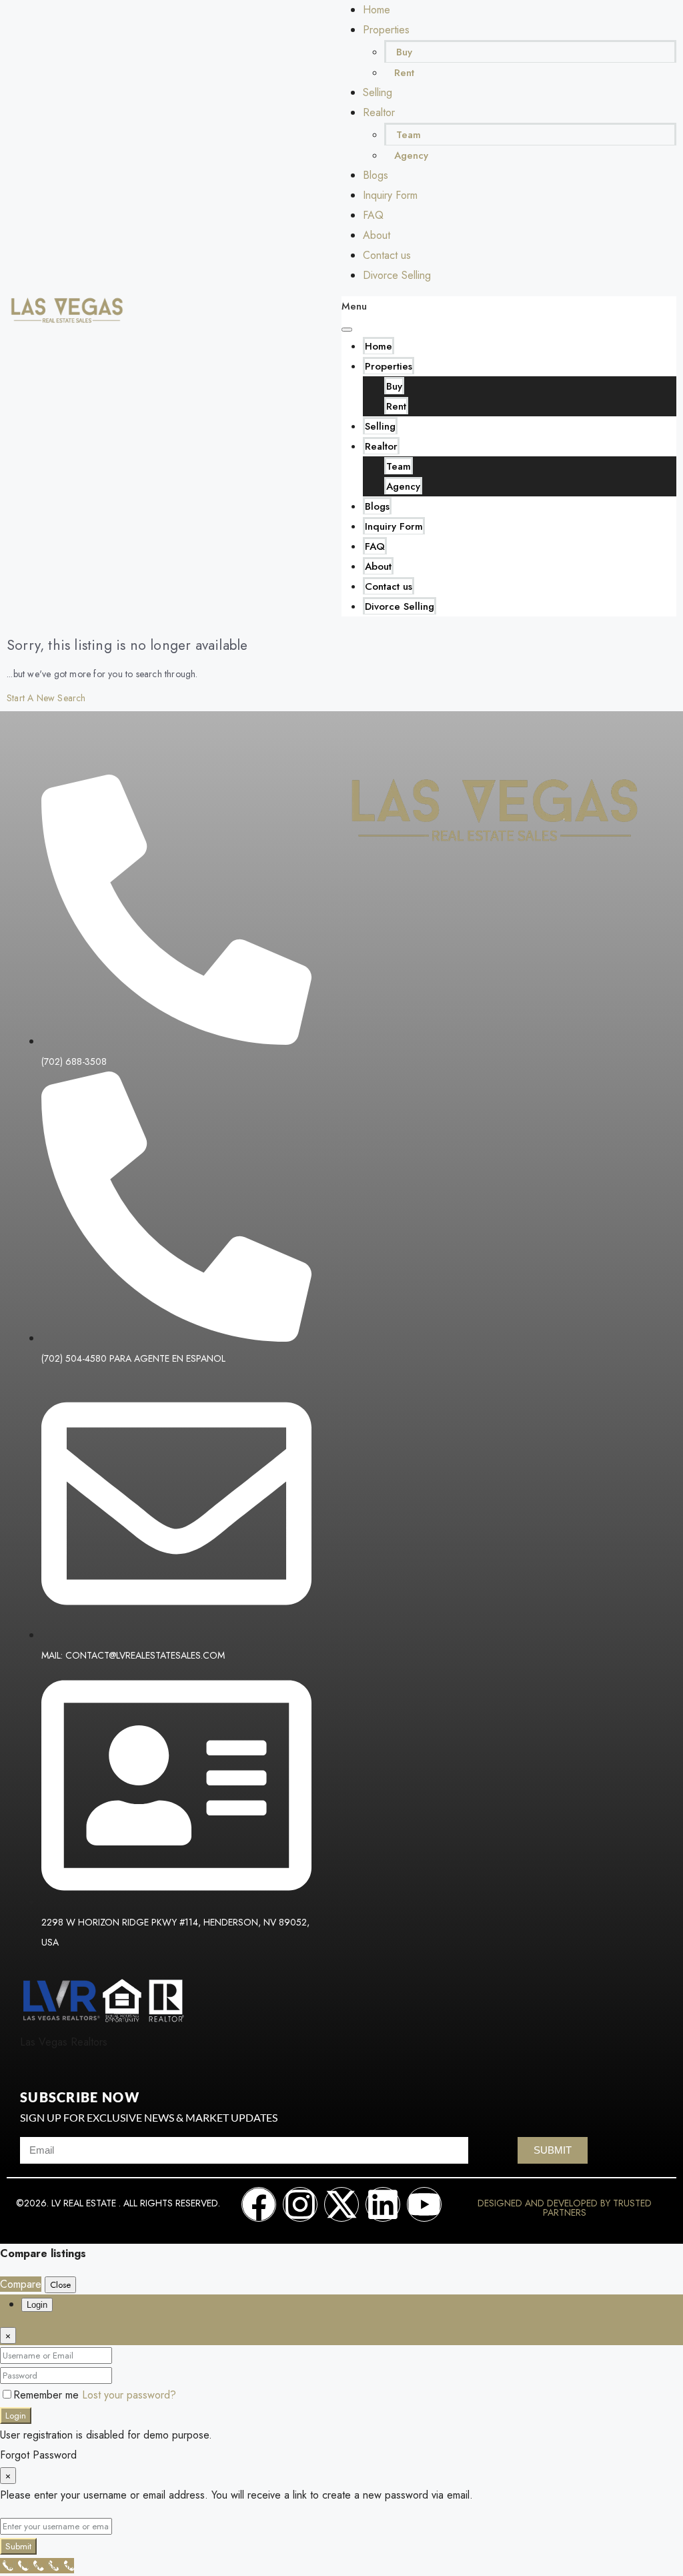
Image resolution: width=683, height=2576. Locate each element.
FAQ (373, 215)
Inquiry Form (390, 195)
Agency (411, 155)
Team (409, 135)
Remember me (48, 2395)
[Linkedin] (383, 2204)
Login (16, 2416)
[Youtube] (424, 2204)
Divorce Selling (397, 275)
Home (377, 10)
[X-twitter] (341, 2204)
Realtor (379, 112)
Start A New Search (46, 698)
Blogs (376, 175)
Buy (404, 52)
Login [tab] (37, 2305)
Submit (18, 2546)
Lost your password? (129, 2395)
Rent (404, 73)
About (377, 235)
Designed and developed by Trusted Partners (565, 2208)
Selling (378, 92)
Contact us (387, 255)
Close (60, 2285)
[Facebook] (259, 2204)
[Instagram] (300, 2204)
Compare (21, 2284)
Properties (386, 30)
